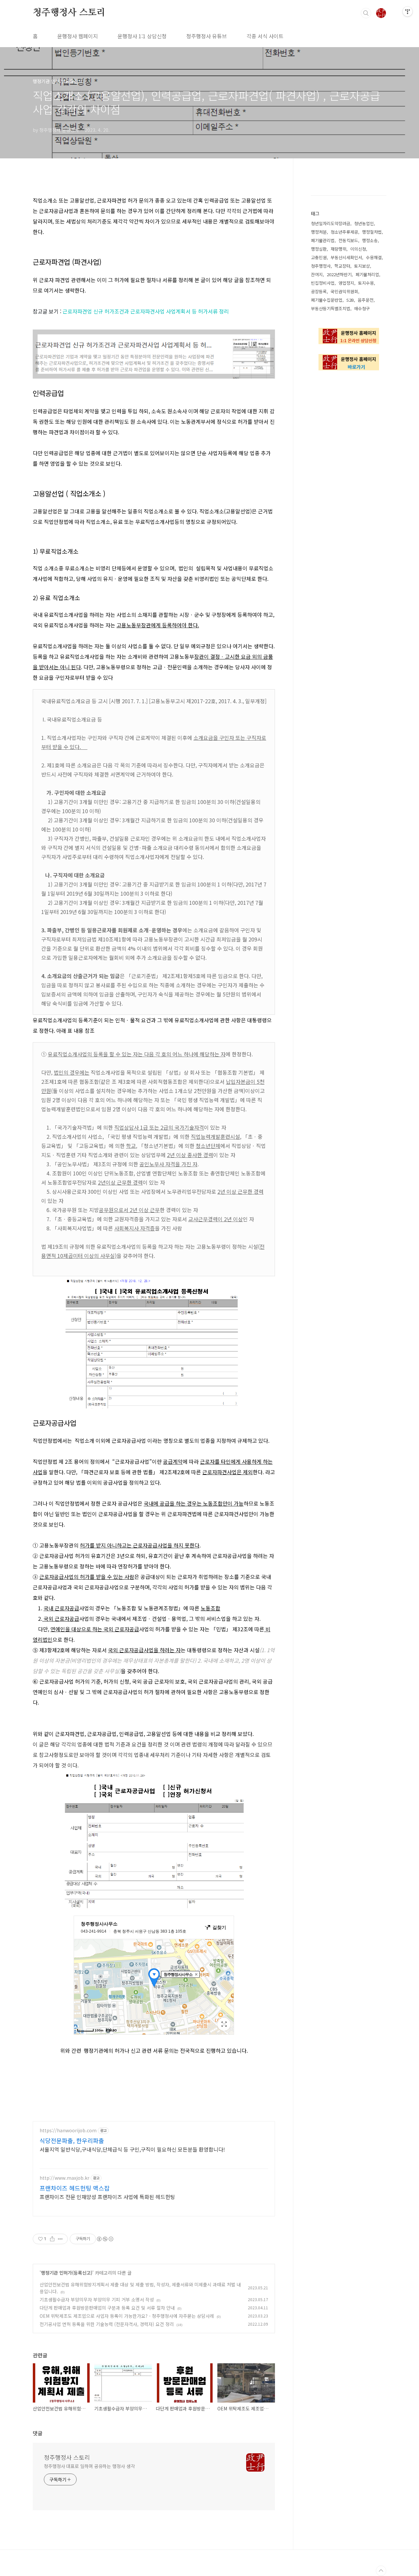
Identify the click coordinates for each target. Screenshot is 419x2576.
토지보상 (362, 266)
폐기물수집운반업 (327, 300)
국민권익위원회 (344, 291)
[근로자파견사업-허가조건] (154, 333)
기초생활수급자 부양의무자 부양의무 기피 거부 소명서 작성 (97, 2299)
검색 (366, 13)
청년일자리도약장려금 (331, 223)
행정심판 (319, 249)
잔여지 (317, 274)
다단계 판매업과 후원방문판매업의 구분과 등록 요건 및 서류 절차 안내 (107, 2308)
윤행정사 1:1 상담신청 (142, 36)
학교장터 (342, 266)
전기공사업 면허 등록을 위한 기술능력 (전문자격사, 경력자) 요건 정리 (107, 2324)
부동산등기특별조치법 (331, 308)
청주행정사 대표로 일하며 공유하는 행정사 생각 (89, 2466)
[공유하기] (52, 2239)
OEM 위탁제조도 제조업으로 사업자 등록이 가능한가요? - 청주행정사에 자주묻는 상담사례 (127, 2316)
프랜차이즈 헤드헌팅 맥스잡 (75, 2188)
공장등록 (319, 291)
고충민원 (319, 257)
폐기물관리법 (323, 240)
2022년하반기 (339, 274)
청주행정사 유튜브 (207, 36)
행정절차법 (372, 232)
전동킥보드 (348, 240)
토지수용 (366, 283)
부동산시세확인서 (346, 257)
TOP (381, 2571)
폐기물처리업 (367, 274)
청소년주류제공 (344, 232)
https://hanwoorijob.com (68, 2130)
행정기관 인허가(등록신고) (67, 2273)
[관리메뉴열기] (408, 11)
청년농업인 (364, 223)
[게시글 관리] (60, 2239)
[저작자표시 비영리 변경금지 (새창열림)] (105, 2239)
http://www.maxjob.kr (64, 2178)
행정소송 (370, 240)
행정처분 (319, 232)
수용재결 (374, 257)
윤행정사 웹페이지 (78, 36)
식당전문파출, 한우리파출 (72, 2140)
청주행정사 (321, 266)
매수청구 (362, 308)
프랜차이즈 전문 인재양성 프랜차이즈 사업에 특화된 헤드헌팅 (107, 2197)
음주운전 (366, 300)
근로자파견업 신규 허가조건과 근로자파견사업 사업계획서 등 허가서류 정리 (146, 311)
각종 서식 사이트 (265, 36)
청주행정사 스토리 (69, 13)
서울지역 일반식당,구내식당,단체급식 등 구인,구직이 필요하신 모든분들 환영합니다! (132, 2149)
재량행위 (338, 249)
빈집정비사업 (323, 283)
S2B (350, 300)
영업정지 (346, 283)
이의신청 (358, 249)
